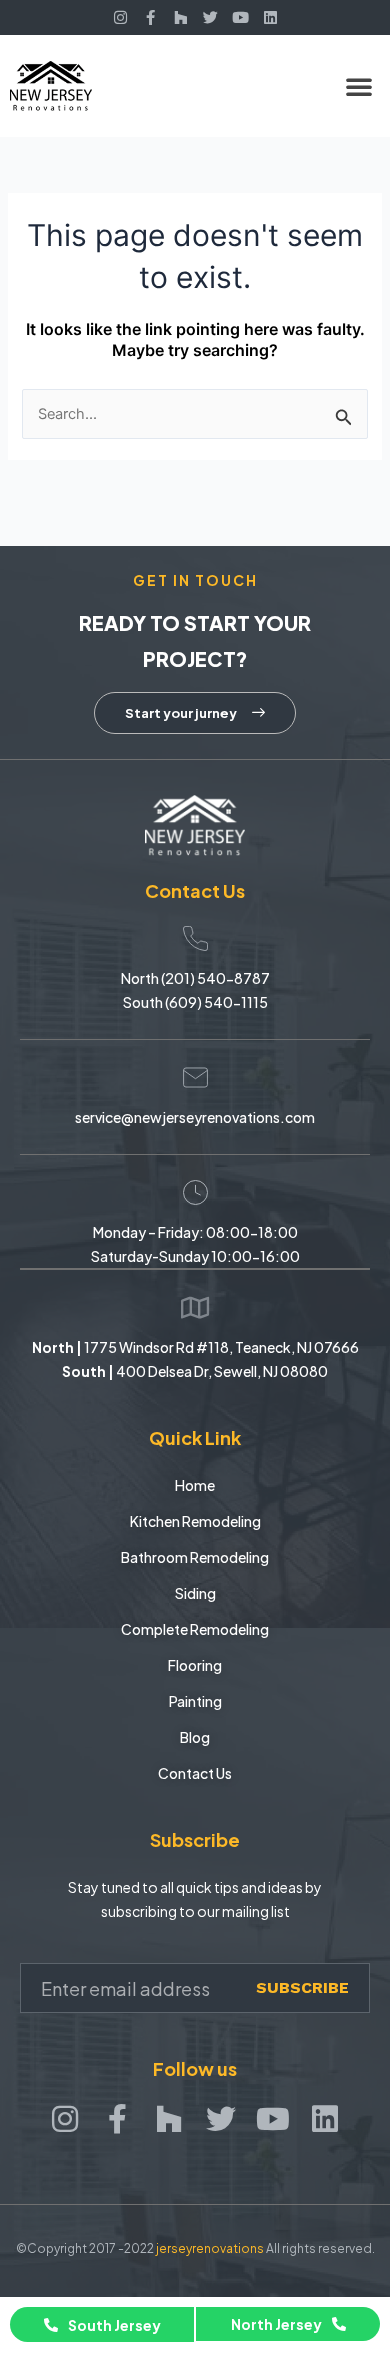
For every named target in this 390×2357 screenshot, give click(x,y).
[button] (359, 86)
